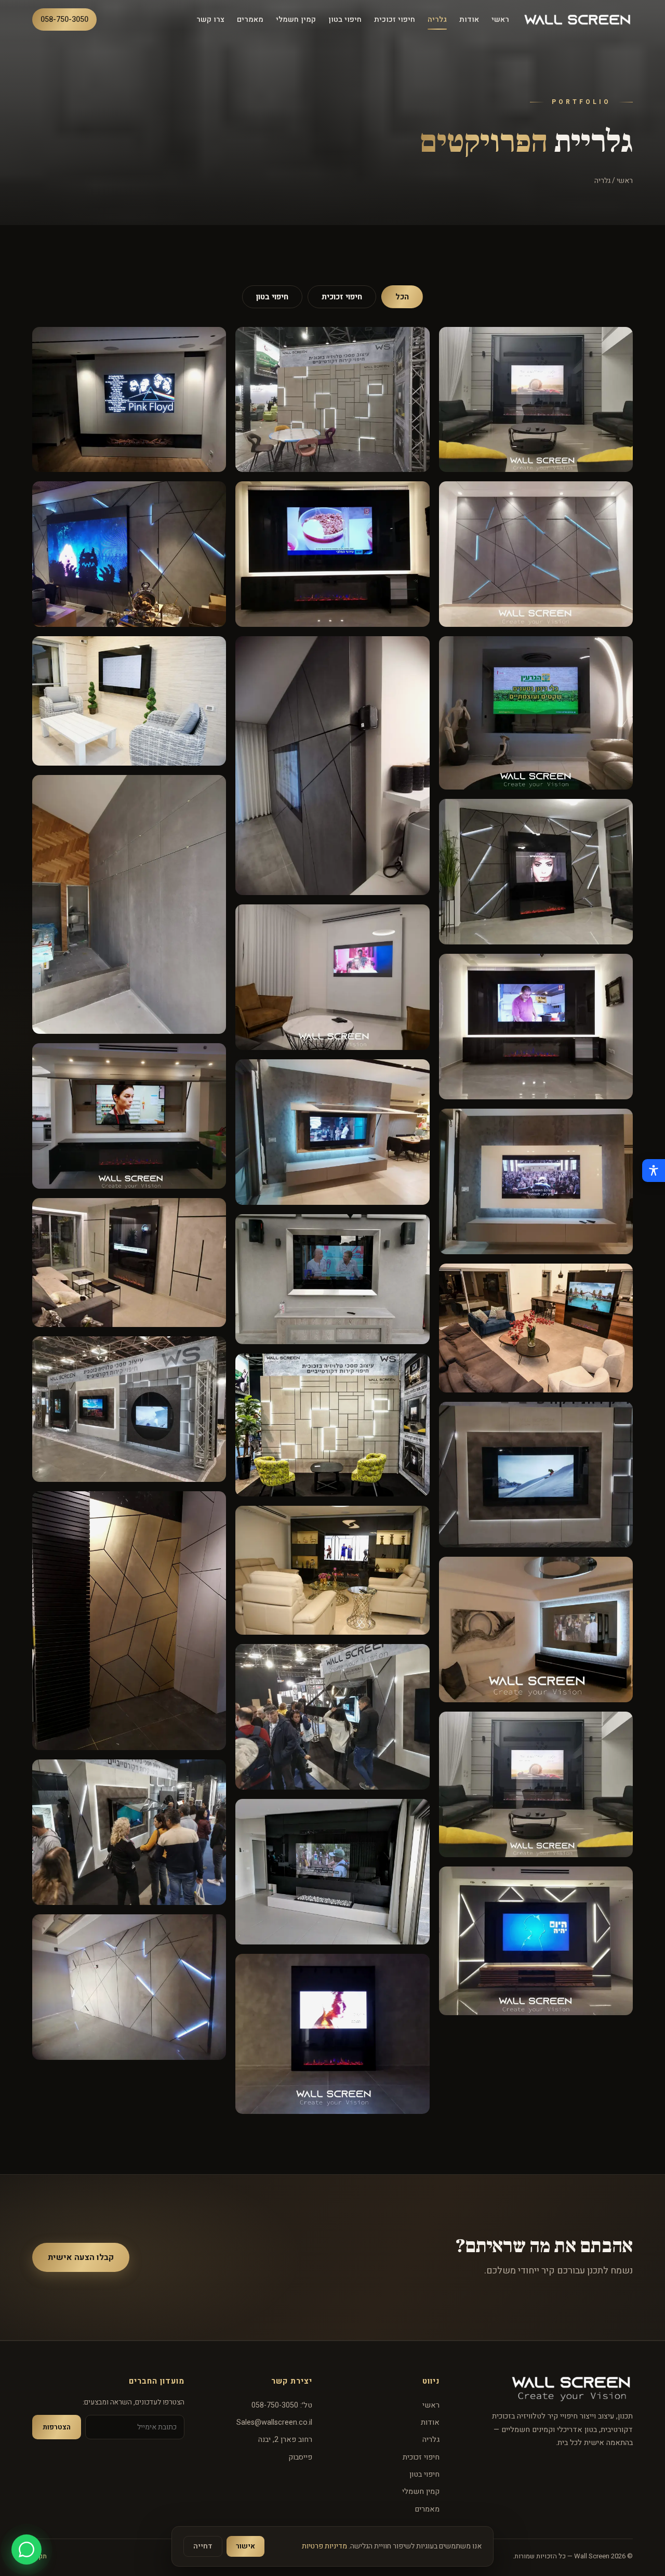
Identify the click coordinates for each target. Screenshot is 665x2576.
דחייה (203, 2546)
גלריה (437, 19)
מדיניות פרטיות (324, 2546)
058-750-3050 (64, 19)
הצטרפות (57, 2427)
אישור (245, 2546)
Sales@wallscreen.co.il (274, 2422)
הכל (402, 297)
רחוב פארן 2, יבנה (285, 2440)
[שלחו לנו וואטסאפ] (26, 2549)
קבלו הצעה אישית (81, 2257)
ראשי (500, 19)
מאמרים (250, 19)
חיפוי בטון (345, 19)
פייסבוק (300, 2457)
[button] (536, 400)
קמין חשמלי (296, 19)
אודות (469, 19)
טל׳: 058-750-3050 (282, 2405)
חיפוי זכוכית (395, 19)
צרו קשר (210, 19)
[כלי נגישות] (654, 1171)
